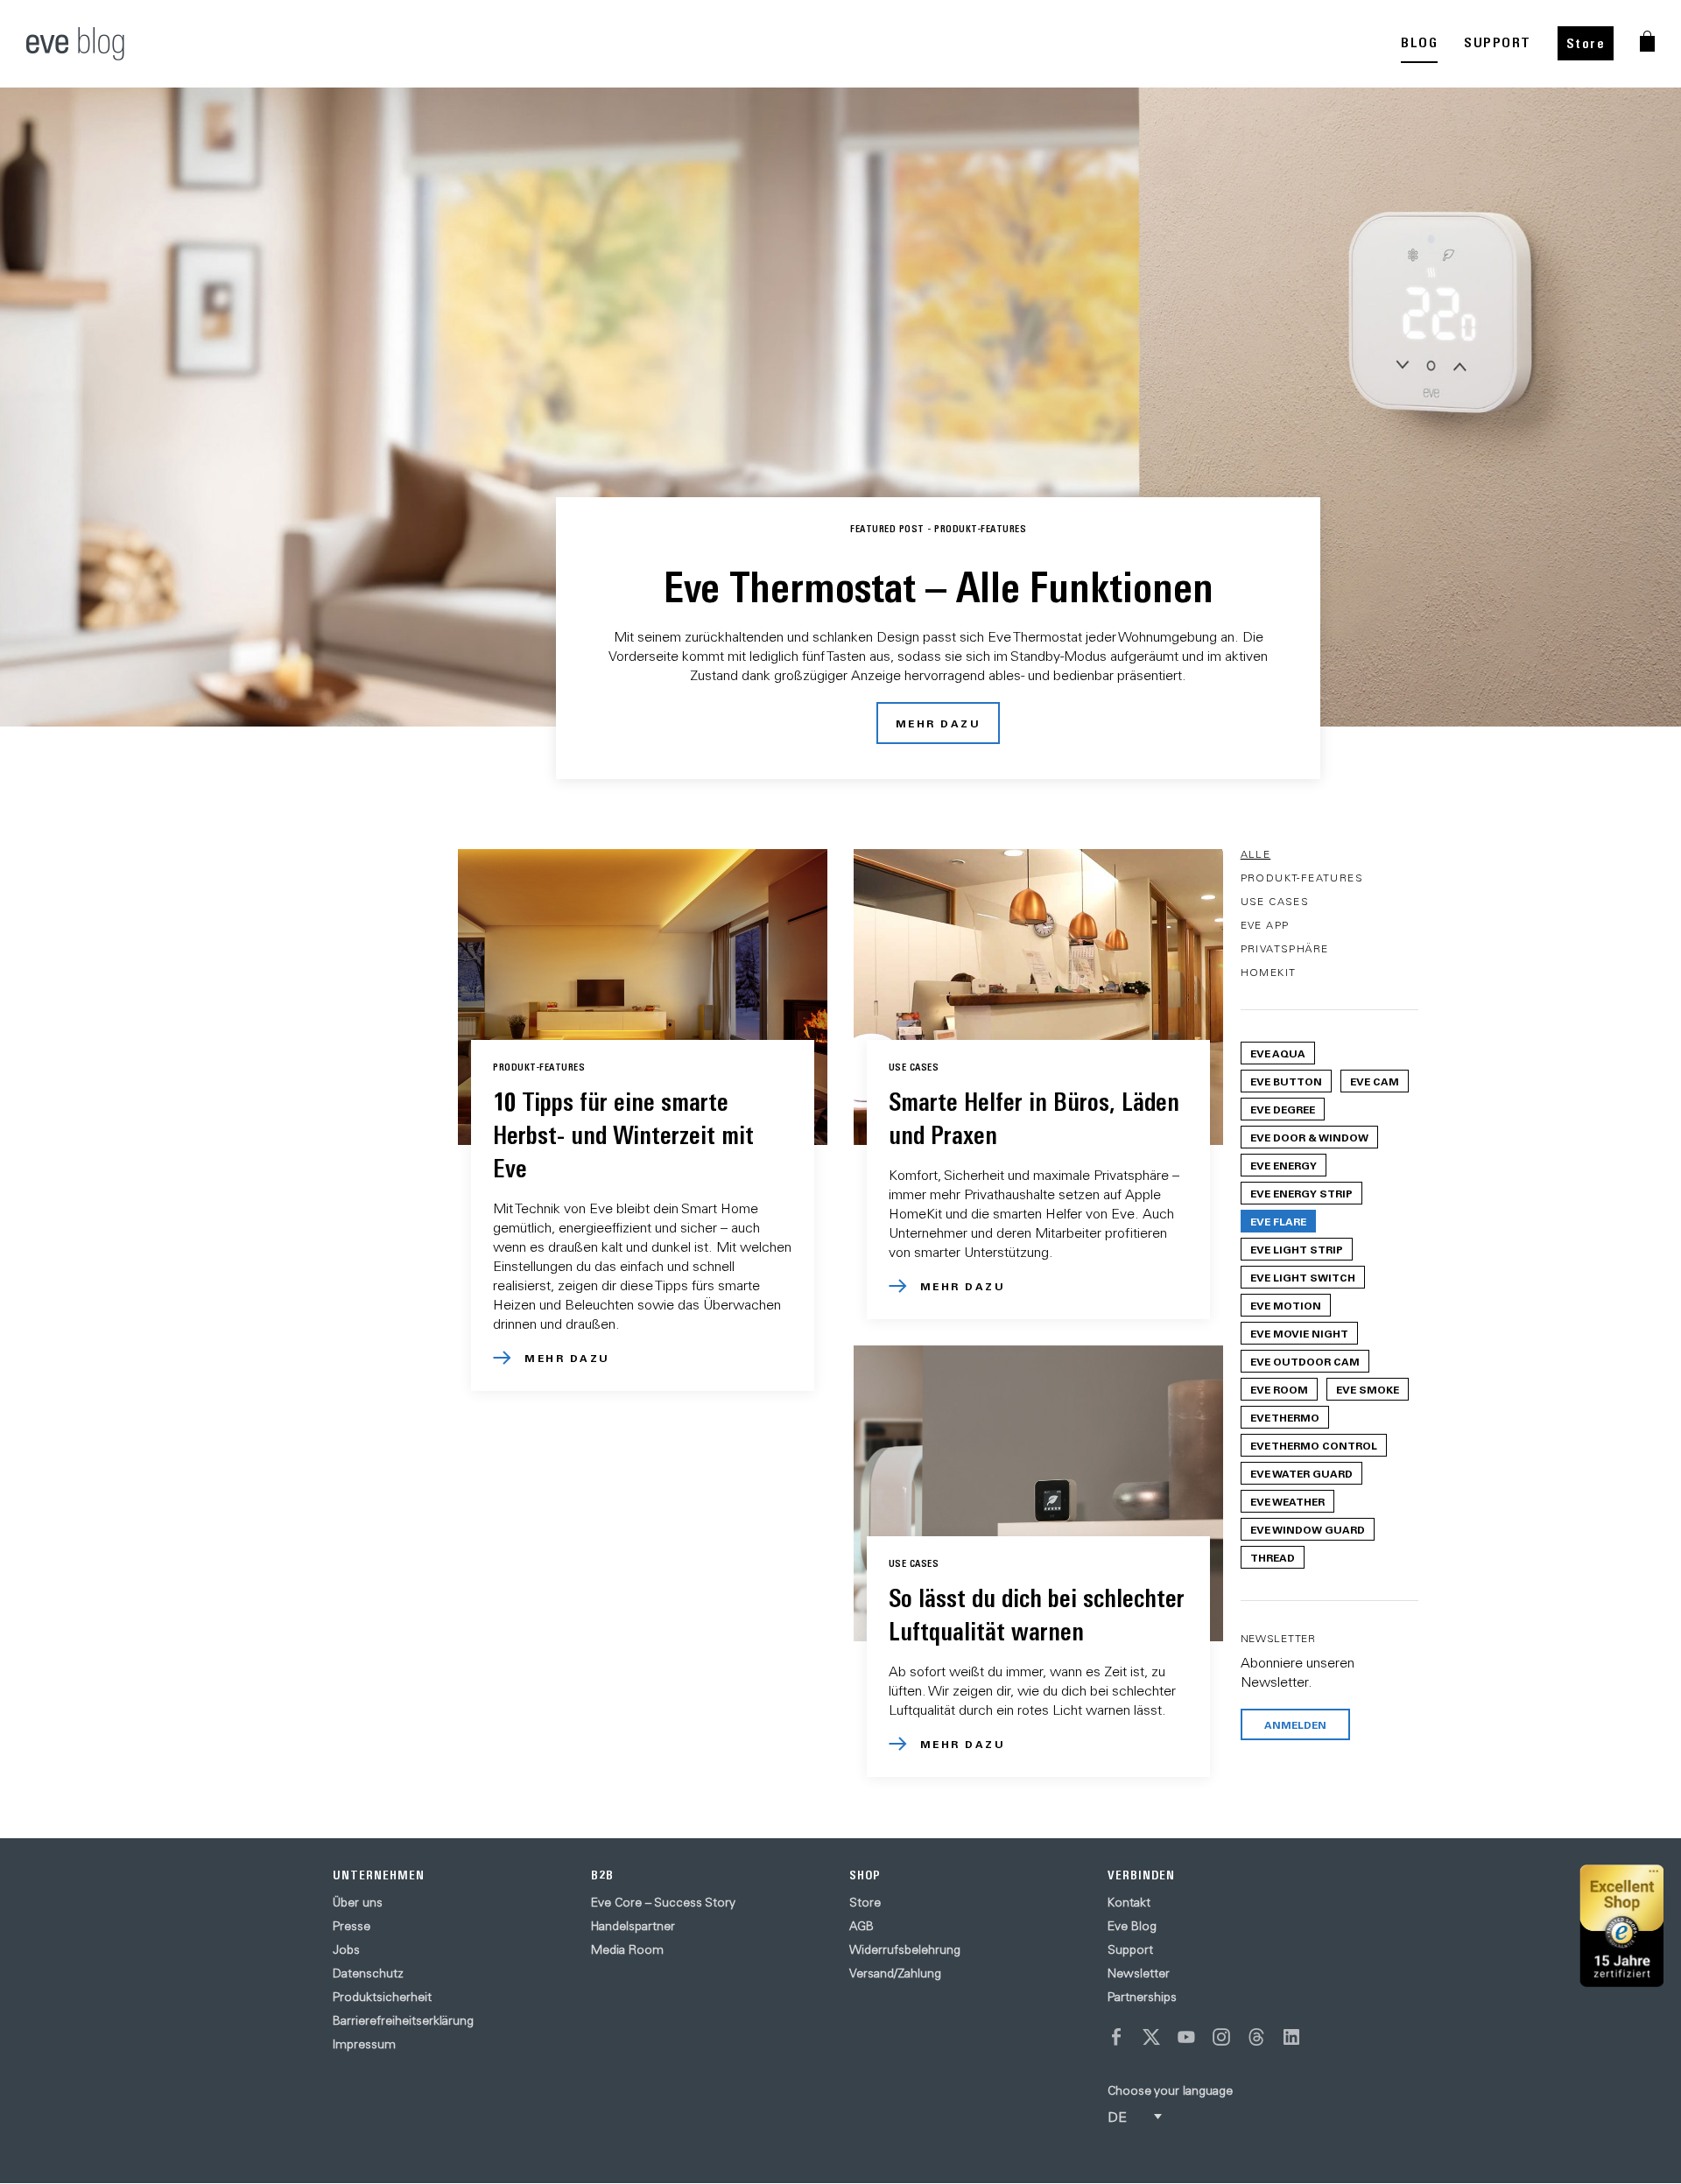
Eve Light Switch (1303, 1277)
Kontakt (1129, 1902)
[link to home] (75, 44)
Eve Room (1279, 1389)
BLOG (1419, 42)
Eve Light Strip (1297, 1249)
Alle (1256, 854)
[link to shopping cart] (1647, 41)
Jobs (346, 1949)
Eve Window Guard (1308, 1529)
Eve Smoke (1368, 1389)
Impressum (364, 2044)
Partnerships (1142, 1997)
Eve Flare (1278, 1221)
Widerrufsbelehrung (905, 1949)
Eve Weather (1287, 1501)
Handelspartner (633, 1926)
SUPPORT (1498, 42)
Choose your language (1170, 2090)
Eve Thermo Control (1314, 1445)
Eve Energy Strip (1301, 1193)
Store (1586, 43)
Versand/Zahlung (895, 1973)
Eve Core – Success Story (663, 1902)
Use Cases (1275, 901)
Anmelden (1295, 1724)
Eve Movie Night (1299, 1333)
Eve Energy (1284, 1165)
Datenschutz (368, 1973)
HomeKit (1269, 972)
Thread (1273, 1557)
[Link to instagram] (1221, 2037)
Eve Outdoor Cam (1305, 1361)
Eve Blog (1132, 1926)
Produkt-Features (1302, 878)
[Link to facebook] (1116, 2037)
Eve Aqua (1278, 1053)
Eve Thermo (1285, 1417)
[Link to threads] (1256, 2037)
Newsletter (1139, 1973)
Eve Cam (1375, 1081)
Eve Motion (1286, 1305)
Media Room (627, 1949)
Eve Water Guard (1301, 1473)
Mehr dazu (939, 723)
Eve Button (1286, 1081)
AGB (862, 1926)
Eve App (1265, 925)
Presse (352, 1926)
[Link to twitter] (1151, 2037)
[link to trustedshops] (1621, 1926)
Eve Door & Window (1309, 1137)
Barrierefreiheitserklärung (403, 2020)
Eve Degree (1283, 1109)
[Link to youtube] (1186, 2037)
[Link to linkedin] (1291, 2037)
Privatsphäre (1285, 948)
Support (1130, 1949)
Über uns (358, 1902)
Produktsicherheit (382, 1997)
